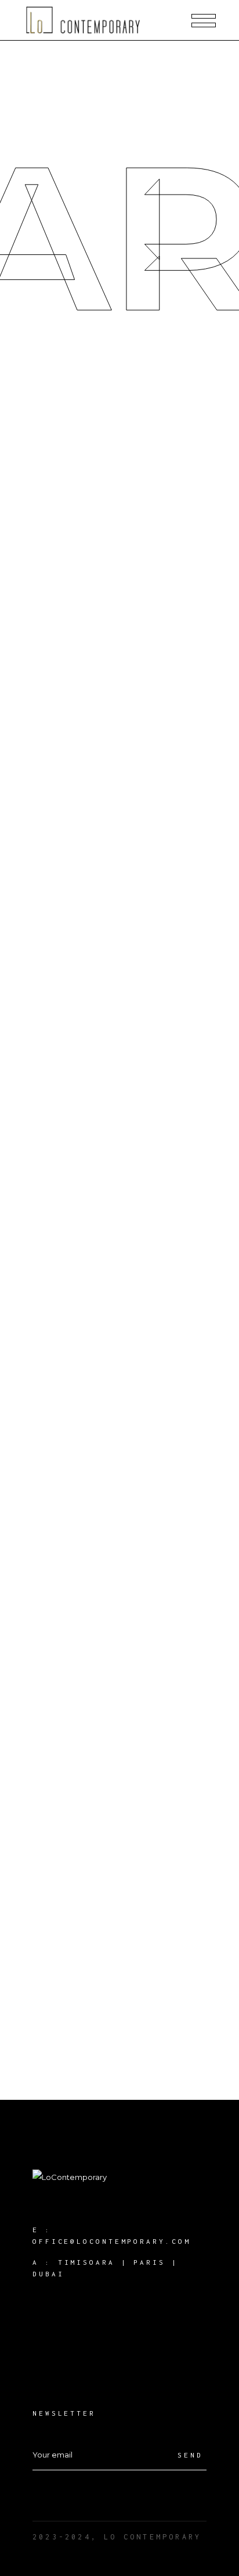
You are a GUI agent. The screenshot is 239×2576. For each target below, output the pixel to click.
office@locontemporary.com (112, 2241)
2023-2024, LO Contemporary (117, 2537)
